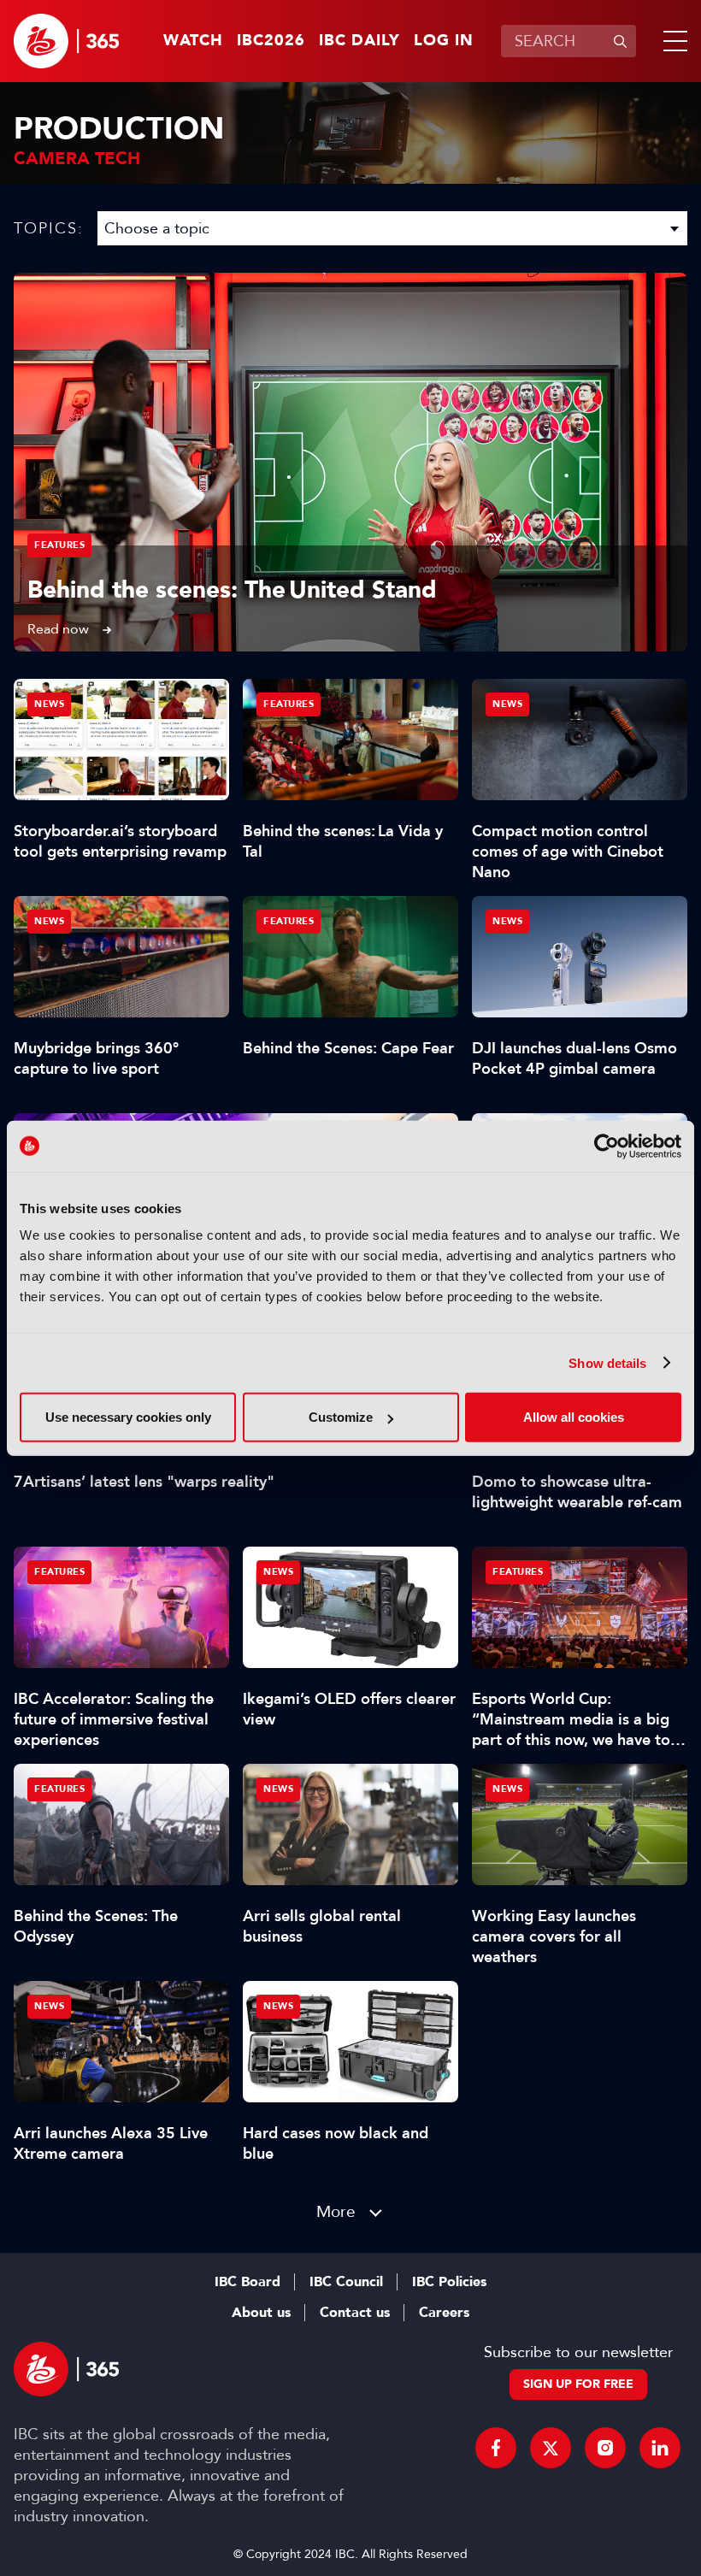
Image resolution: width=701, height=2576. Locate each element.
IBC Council (346, 2282)
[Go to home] (66, 41)
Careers (444, 2313)
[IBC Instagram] (605, 2448)
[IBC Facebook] (496, 2448)
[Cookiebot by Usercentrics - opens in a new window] (607, 1146)
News (49, 704)
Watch (193, 41)
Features (59, 545)
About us (261, 2313)
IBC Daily (359, 41)
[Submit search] (620, 41)
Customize (341, 1417)
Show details (607, 1362)
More (336, 2211)
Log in (444, 41)
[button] (672, 41)
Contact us (355, 2313)
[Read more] (350, 462)
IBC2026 (271, 41)
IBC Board (247, 2282)
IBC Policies (449, 2282)
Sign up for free (578, 2384)
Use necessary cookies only (128, 1417)
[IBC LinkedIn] (660, 2448)
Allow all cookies (574, 1417)
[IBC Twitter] (551, 2448)
